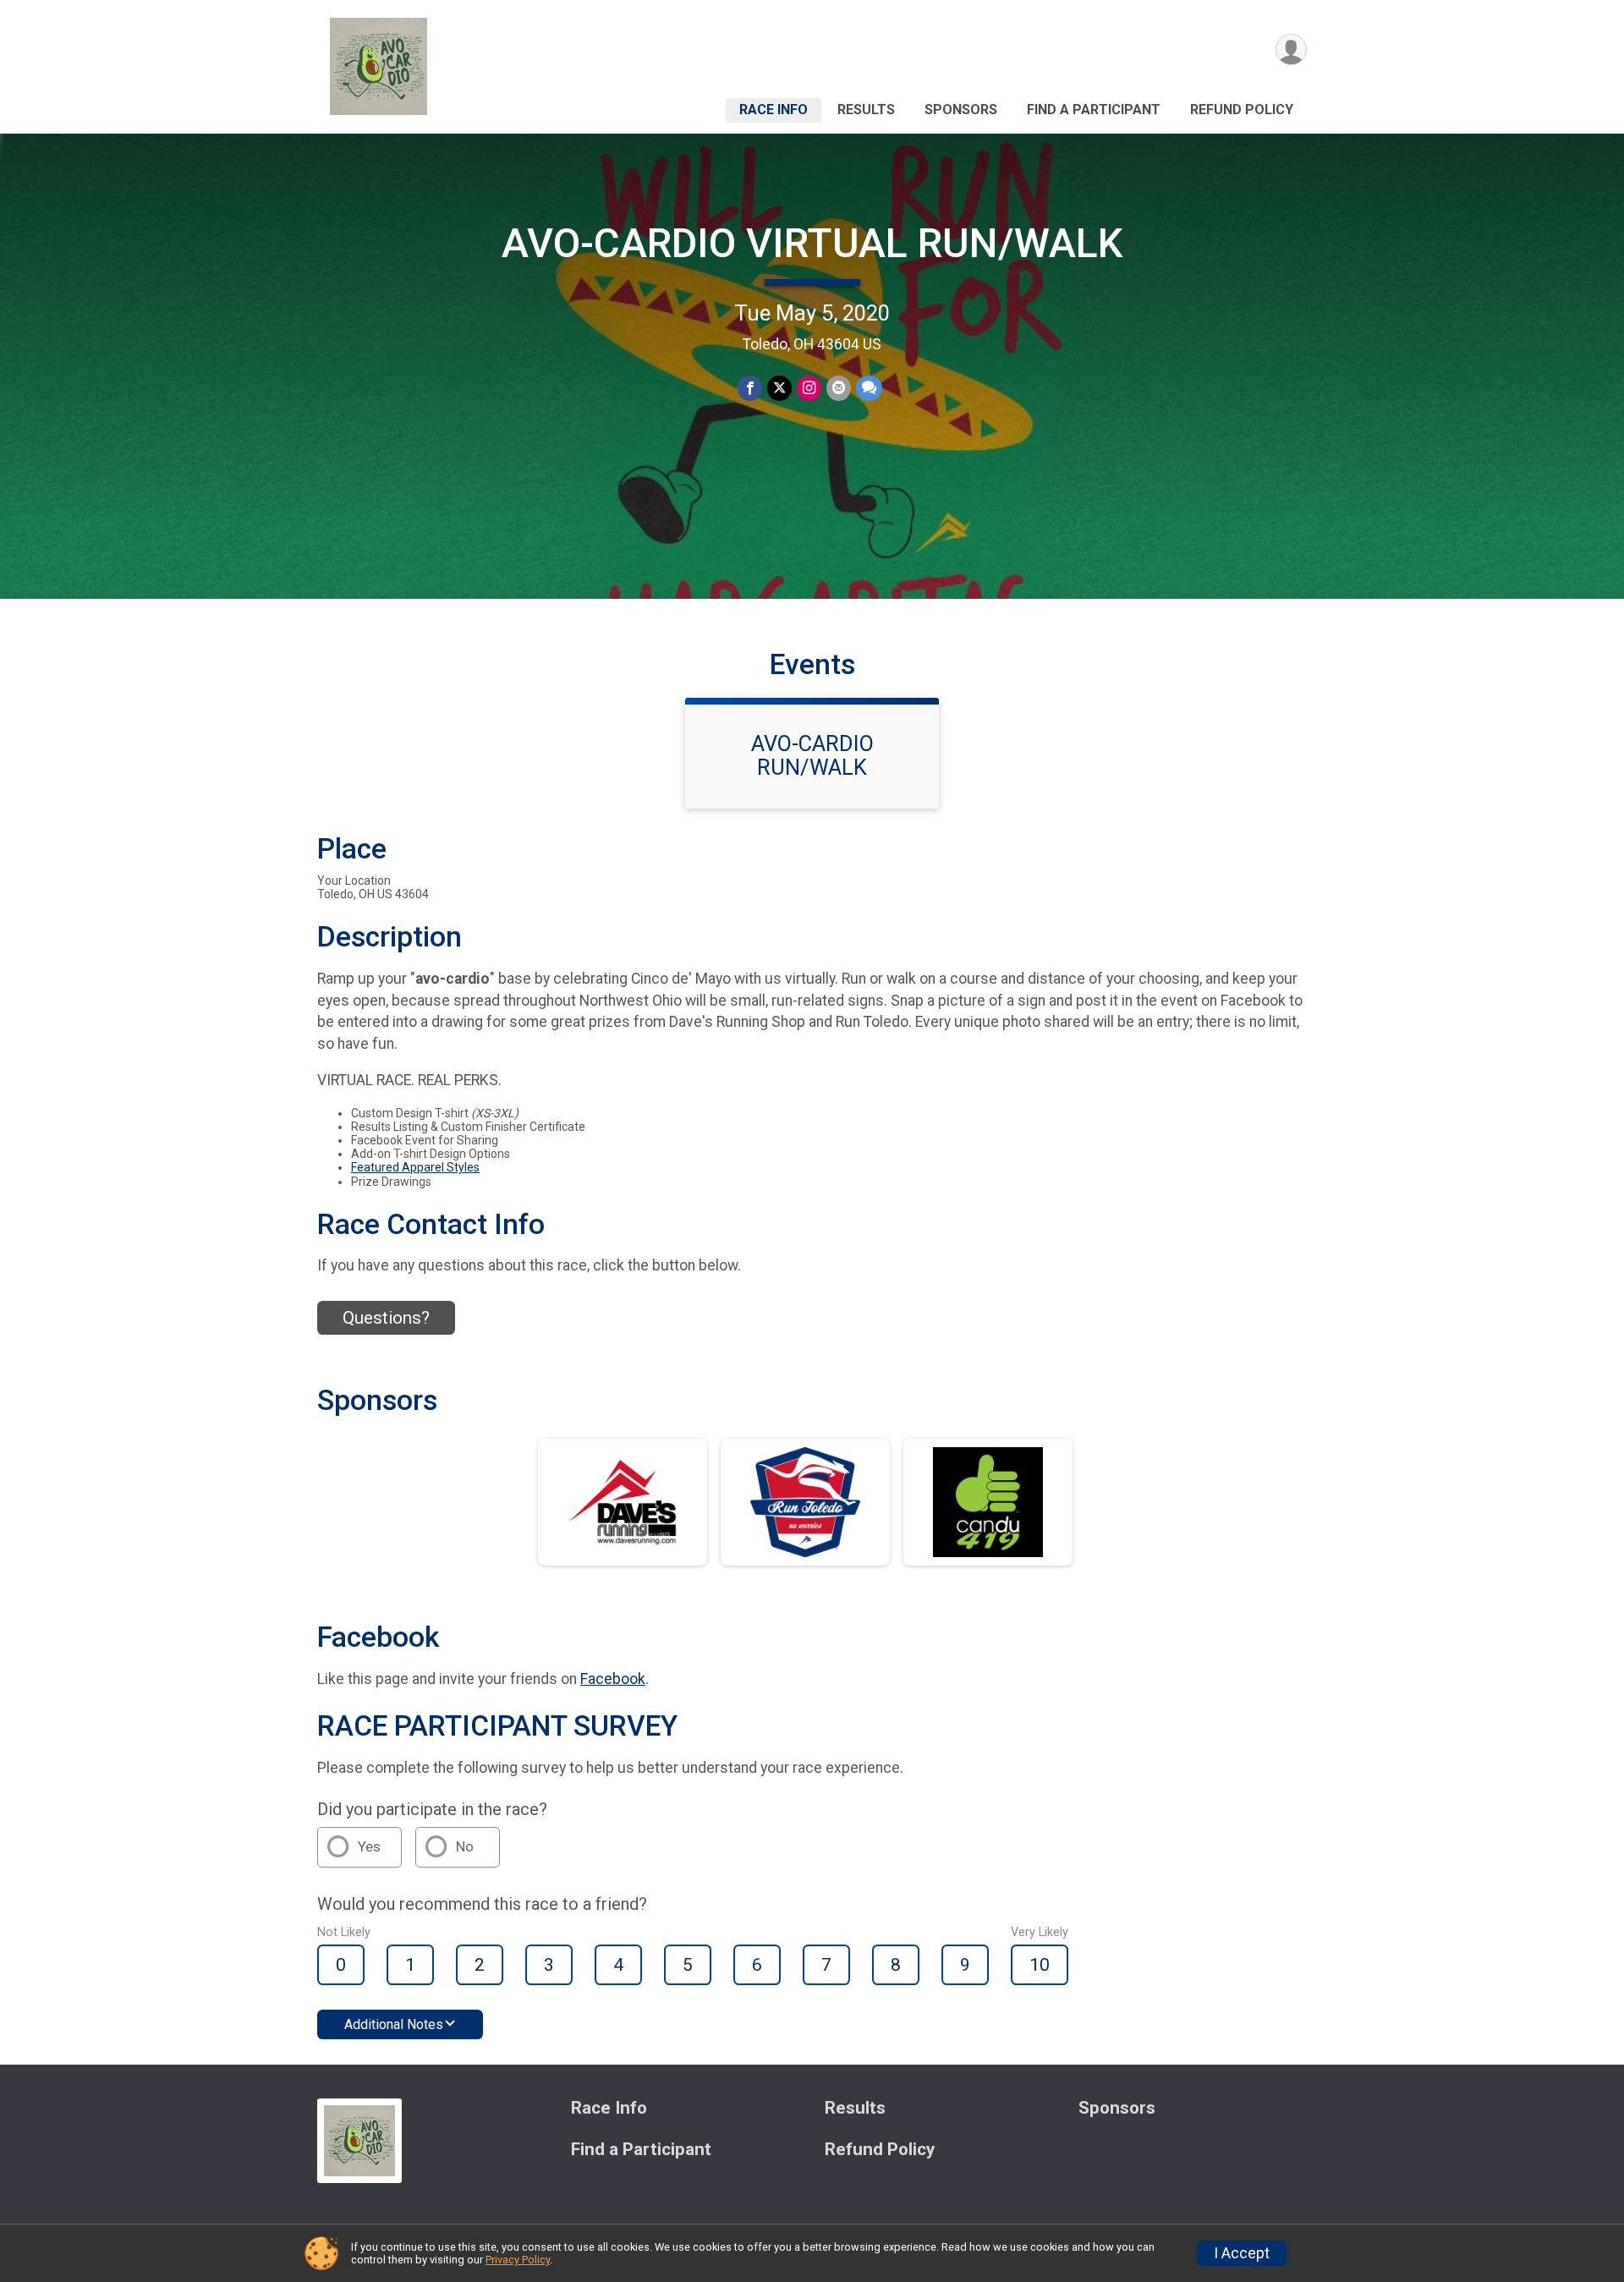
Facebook (613, 1679)
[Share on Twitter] (779, 388)
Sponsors (961, 110)
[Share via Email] (839, 388)
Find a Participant (1094, 110)
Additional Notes (394, 2024)
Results (866, 110)
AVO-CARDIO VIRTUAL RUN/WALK (812, 243)
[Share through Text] (869, 388)
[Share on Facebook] (750, 388)
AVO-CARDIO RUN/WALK (812, 755)
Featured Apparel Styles (415, 1167)
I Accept (1242, 2253)
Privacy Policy (518, 2260)
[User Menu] (1291, 49)
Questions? (386, 1318)
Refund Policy (1242, 110)
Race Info (774, 110)
